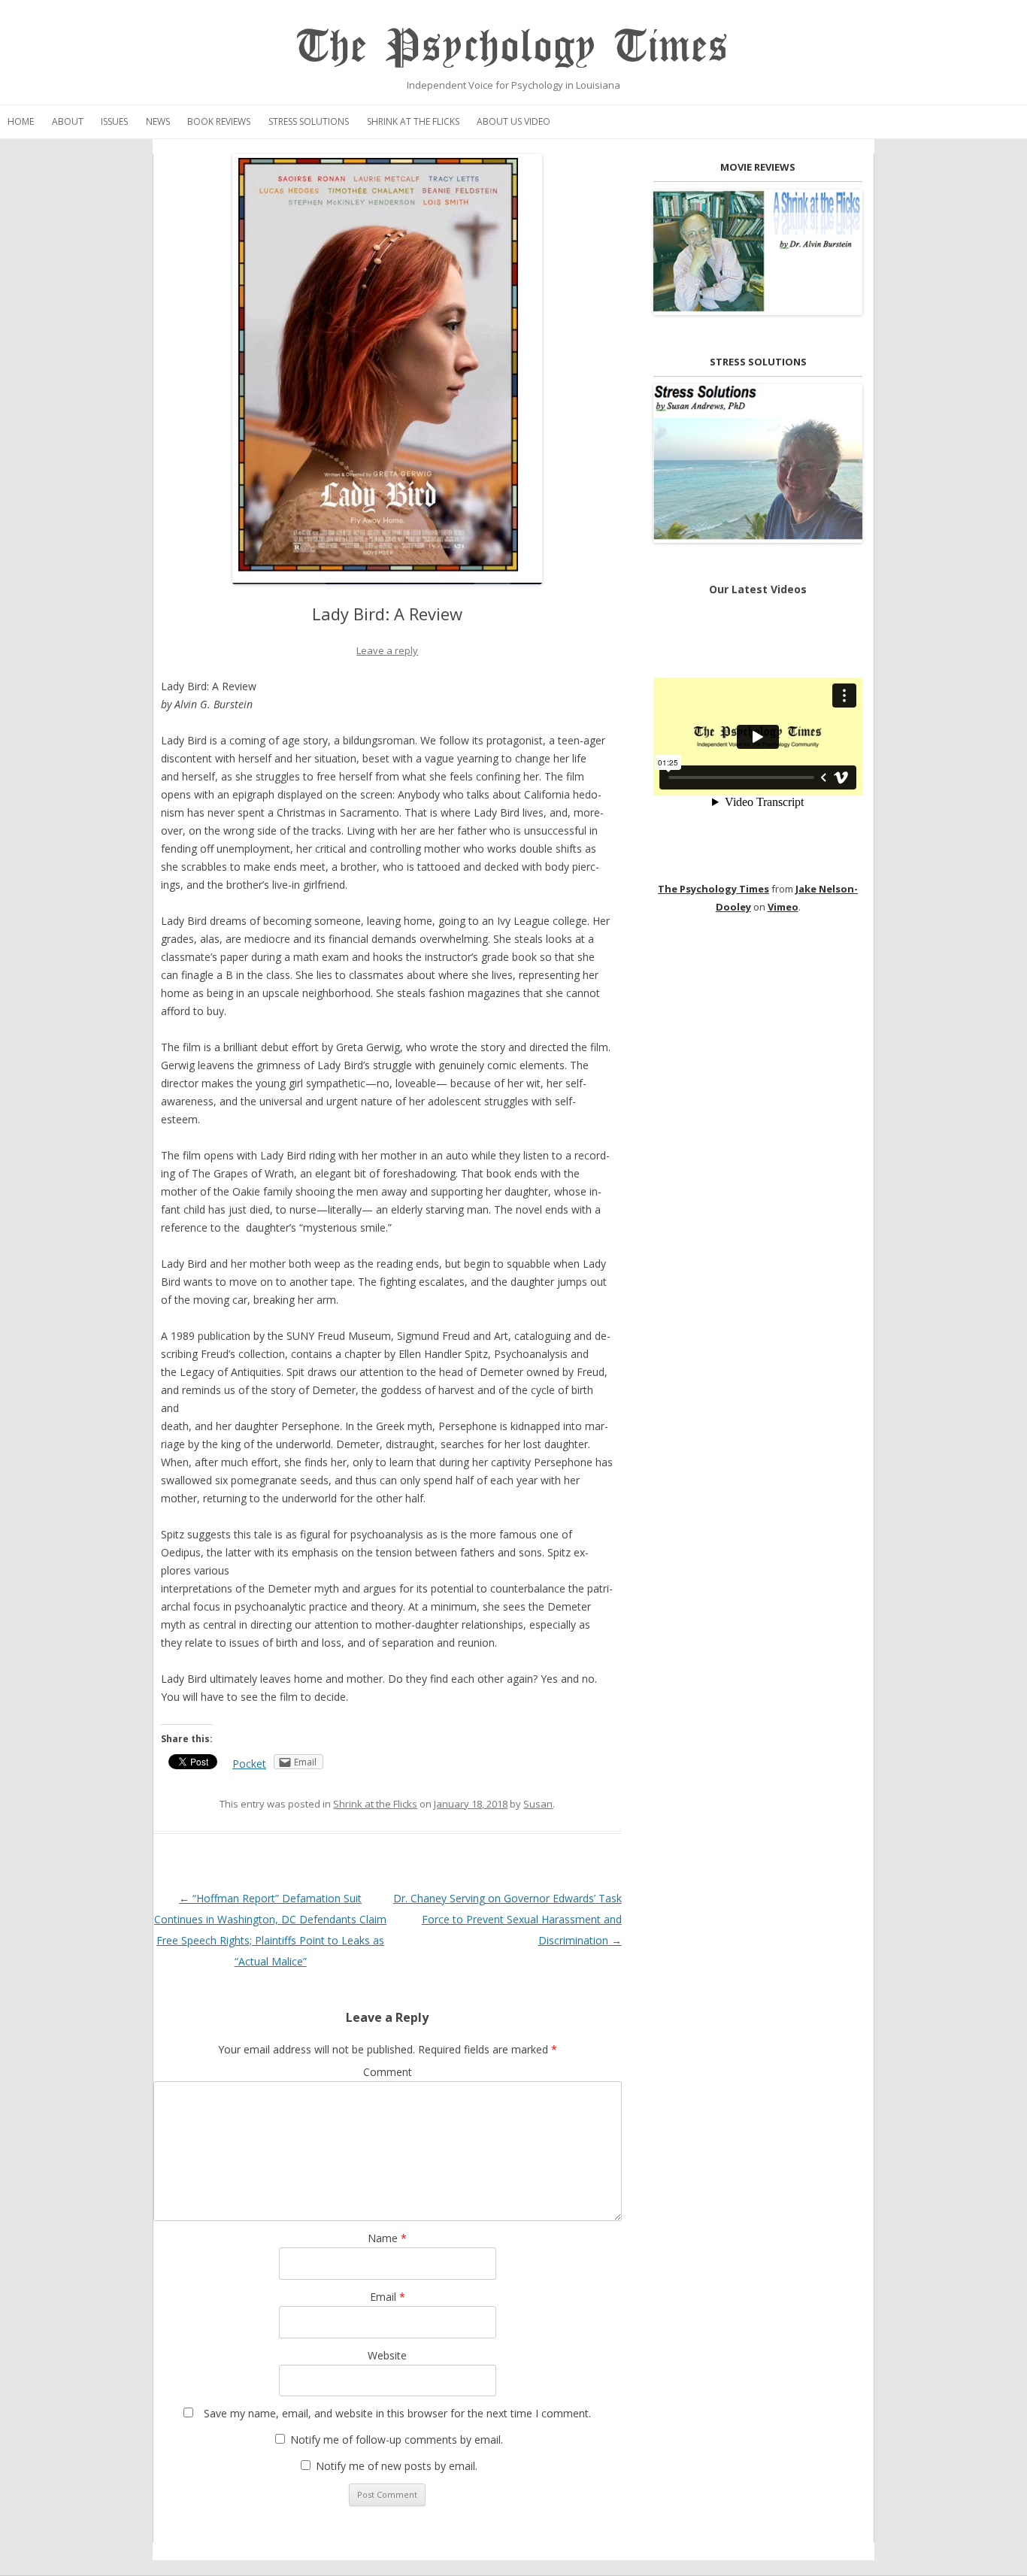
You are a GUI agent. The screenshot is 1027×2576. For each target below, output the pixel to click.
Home (21, 121)
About (68, 121)
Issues (114, 121)
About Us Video (513, 121)
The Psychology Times (513, 47)
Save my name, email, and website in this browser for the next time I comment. (397, 2413)
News (158, 121)
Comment (388, 2072)
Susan (538, 1804)
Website (387, 2355)
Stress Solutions (309, 121)
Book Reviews (219, 121)
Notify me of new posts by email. (397, 2466)
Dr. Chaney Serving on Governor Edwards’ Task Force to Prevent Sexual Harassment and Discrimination (507, 1919)
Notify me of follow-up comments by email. (397, 2440)
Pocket (249, 1764)
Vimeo (783, 907)
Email (388, 2297)
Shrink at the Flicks (413, 121)
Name (387, 2238)
